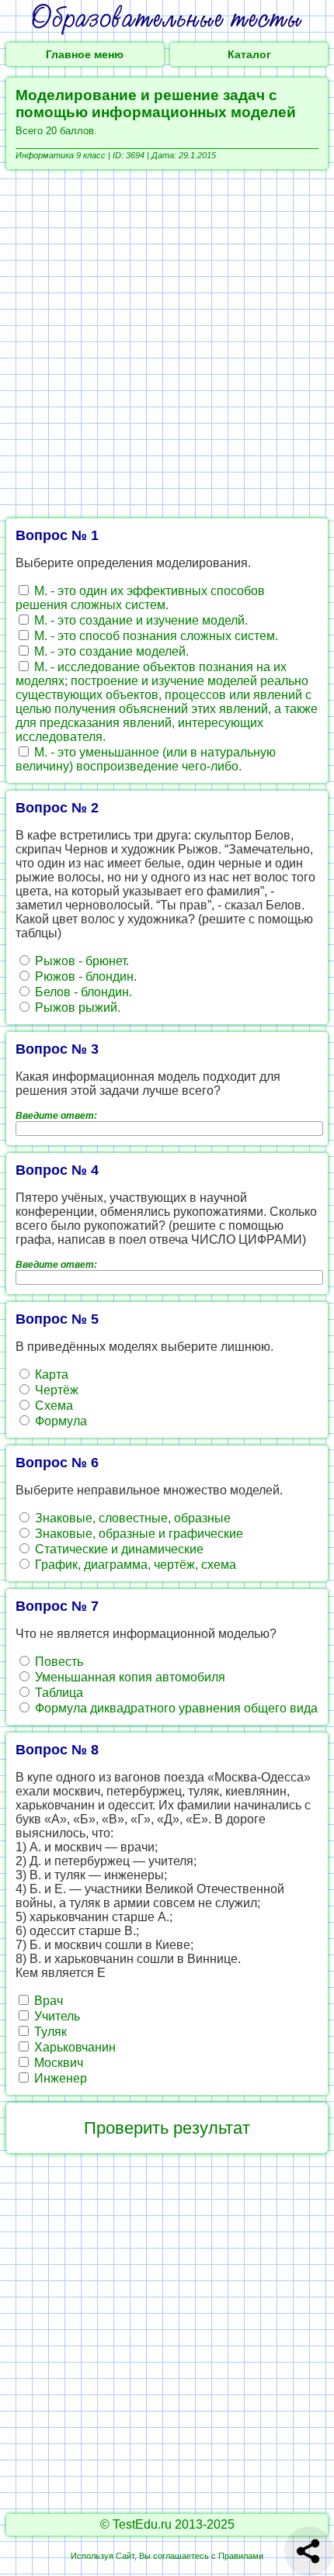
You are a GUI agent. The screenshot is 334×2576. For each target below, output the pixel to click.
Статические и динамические (118, 1549)
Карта (50, 1375)
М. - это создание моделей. (110, 651)
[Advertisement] (167, 344)
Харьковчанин (73, 2047)
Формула (59, 1421)
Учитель (56, 2016)
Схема (52, 1406)
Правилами (241, 2556)
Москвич (57, 2063)
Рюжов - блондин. (84, 976)
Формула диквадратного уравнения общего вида (175, 1708)
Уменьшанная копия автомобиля (129, 1677)
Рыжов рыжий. (76, 1008)
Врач (47, 2001)
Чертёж (55, 1390)
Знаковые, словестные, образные (131, 1518)
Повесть (57, 1662)
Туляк (49, 2032)
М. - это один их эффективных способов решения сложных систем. (140, 598)
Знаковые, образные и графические (137, 1534)
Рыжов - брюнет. (80, 961)
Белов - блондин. (82, 992)
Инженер (59, 2078)
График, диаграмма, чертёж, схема (134, 1565)
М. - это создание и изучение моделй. (139, 620)
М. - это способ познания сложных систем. (155, 636)
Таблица (57, 1693)
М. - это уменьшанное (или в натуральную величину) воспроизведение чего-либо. (146, 759)
